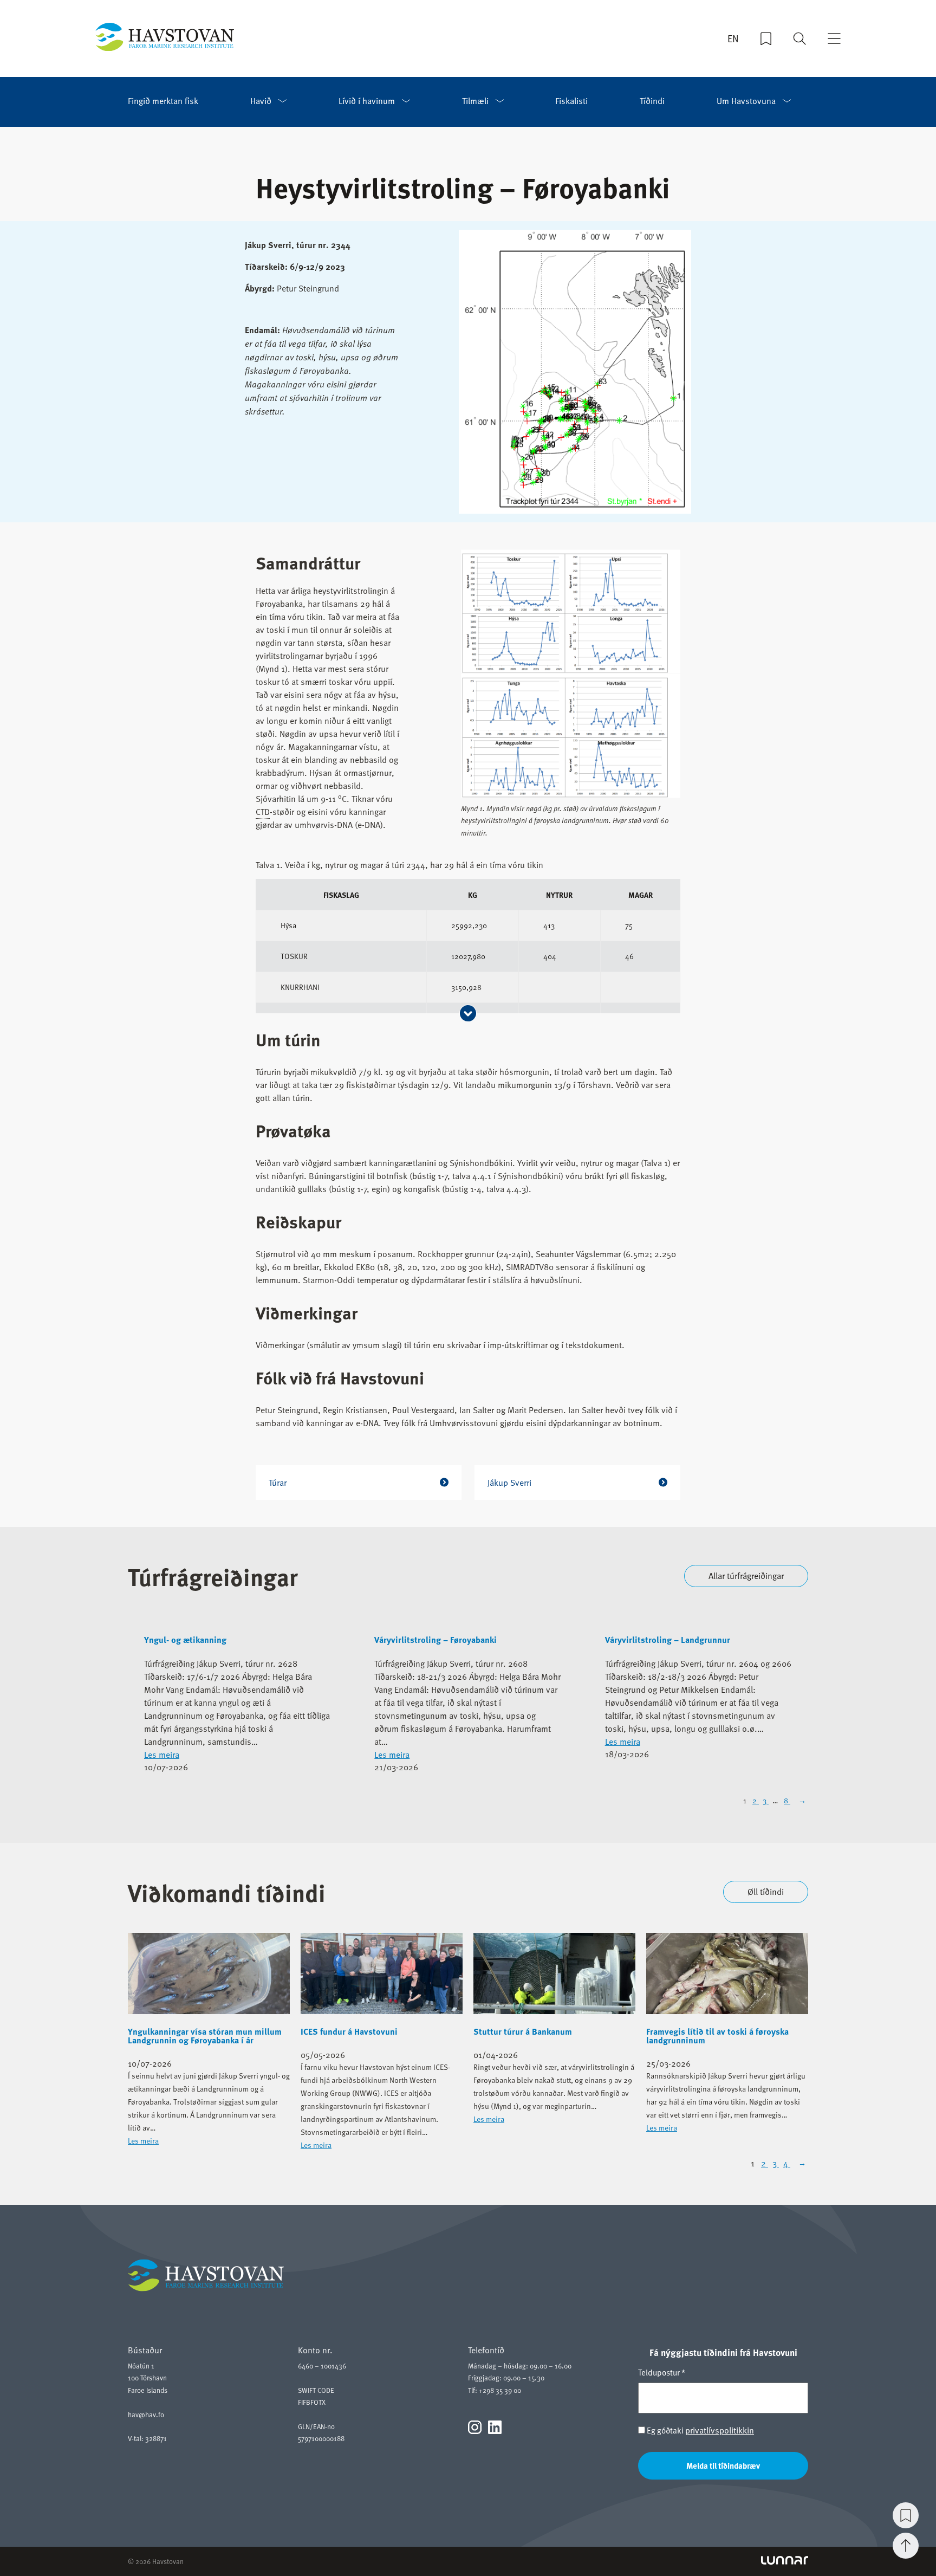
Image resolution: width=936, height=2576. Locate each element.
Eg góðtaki (700, 2431)
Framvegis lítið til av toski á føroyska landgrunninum (717, 2036)
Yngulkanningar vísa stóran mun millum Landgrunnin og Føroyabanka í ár (205, 2036)
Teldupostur (662, 2372)
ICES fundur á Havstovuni (349, 2031)
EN (733, 38)
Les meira (162, 1755)
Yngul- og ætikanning (185, 1640)
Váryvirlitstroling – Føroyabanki (435, 1640)
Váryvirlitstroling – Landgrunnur (668, 1640)
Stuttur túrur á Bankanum (523, 2031)
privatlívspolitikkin (720, 2430)
